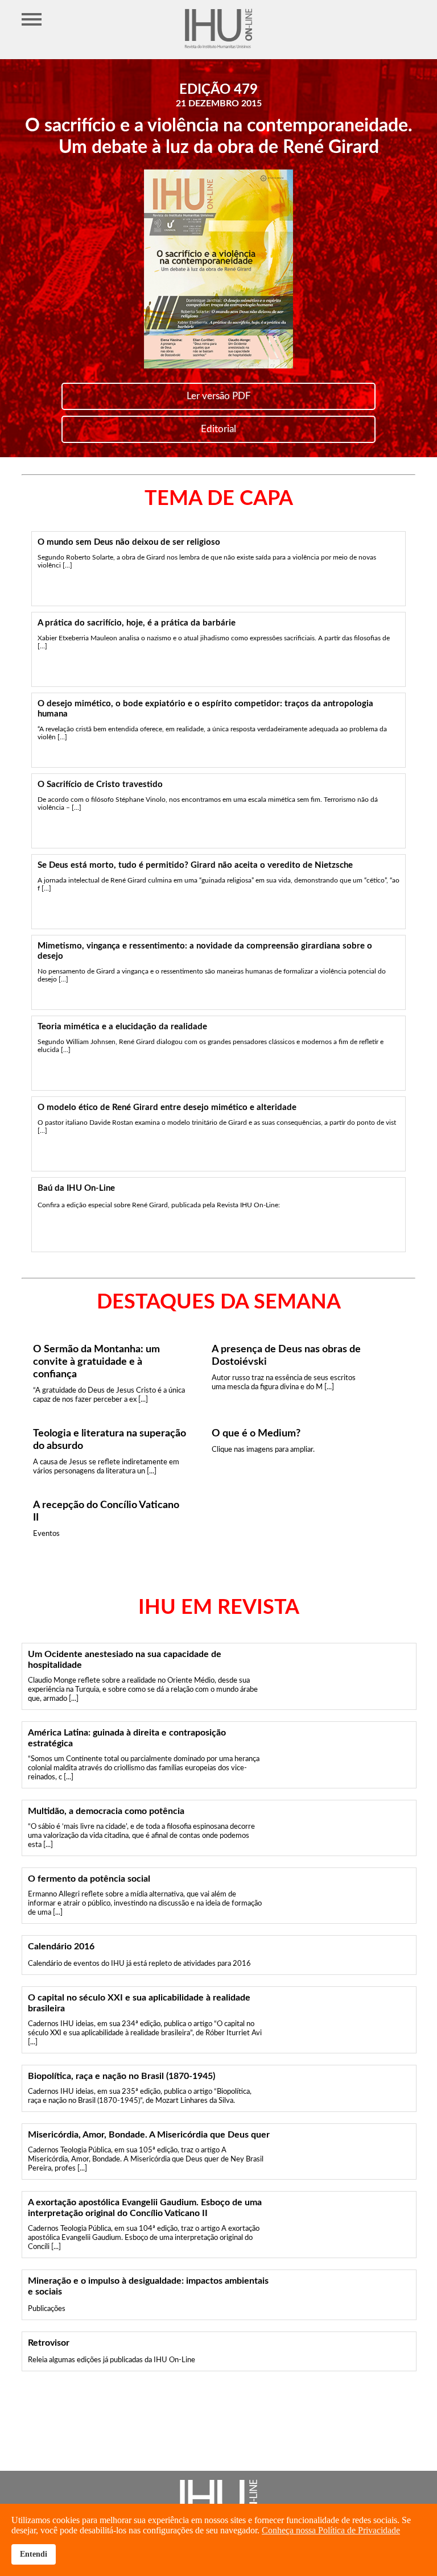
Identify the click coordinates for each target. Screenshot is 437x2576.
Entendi (34, 2554)
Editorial (218, 429)
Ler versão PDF (219, 396)
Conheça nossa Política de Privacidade (331, 2530)
